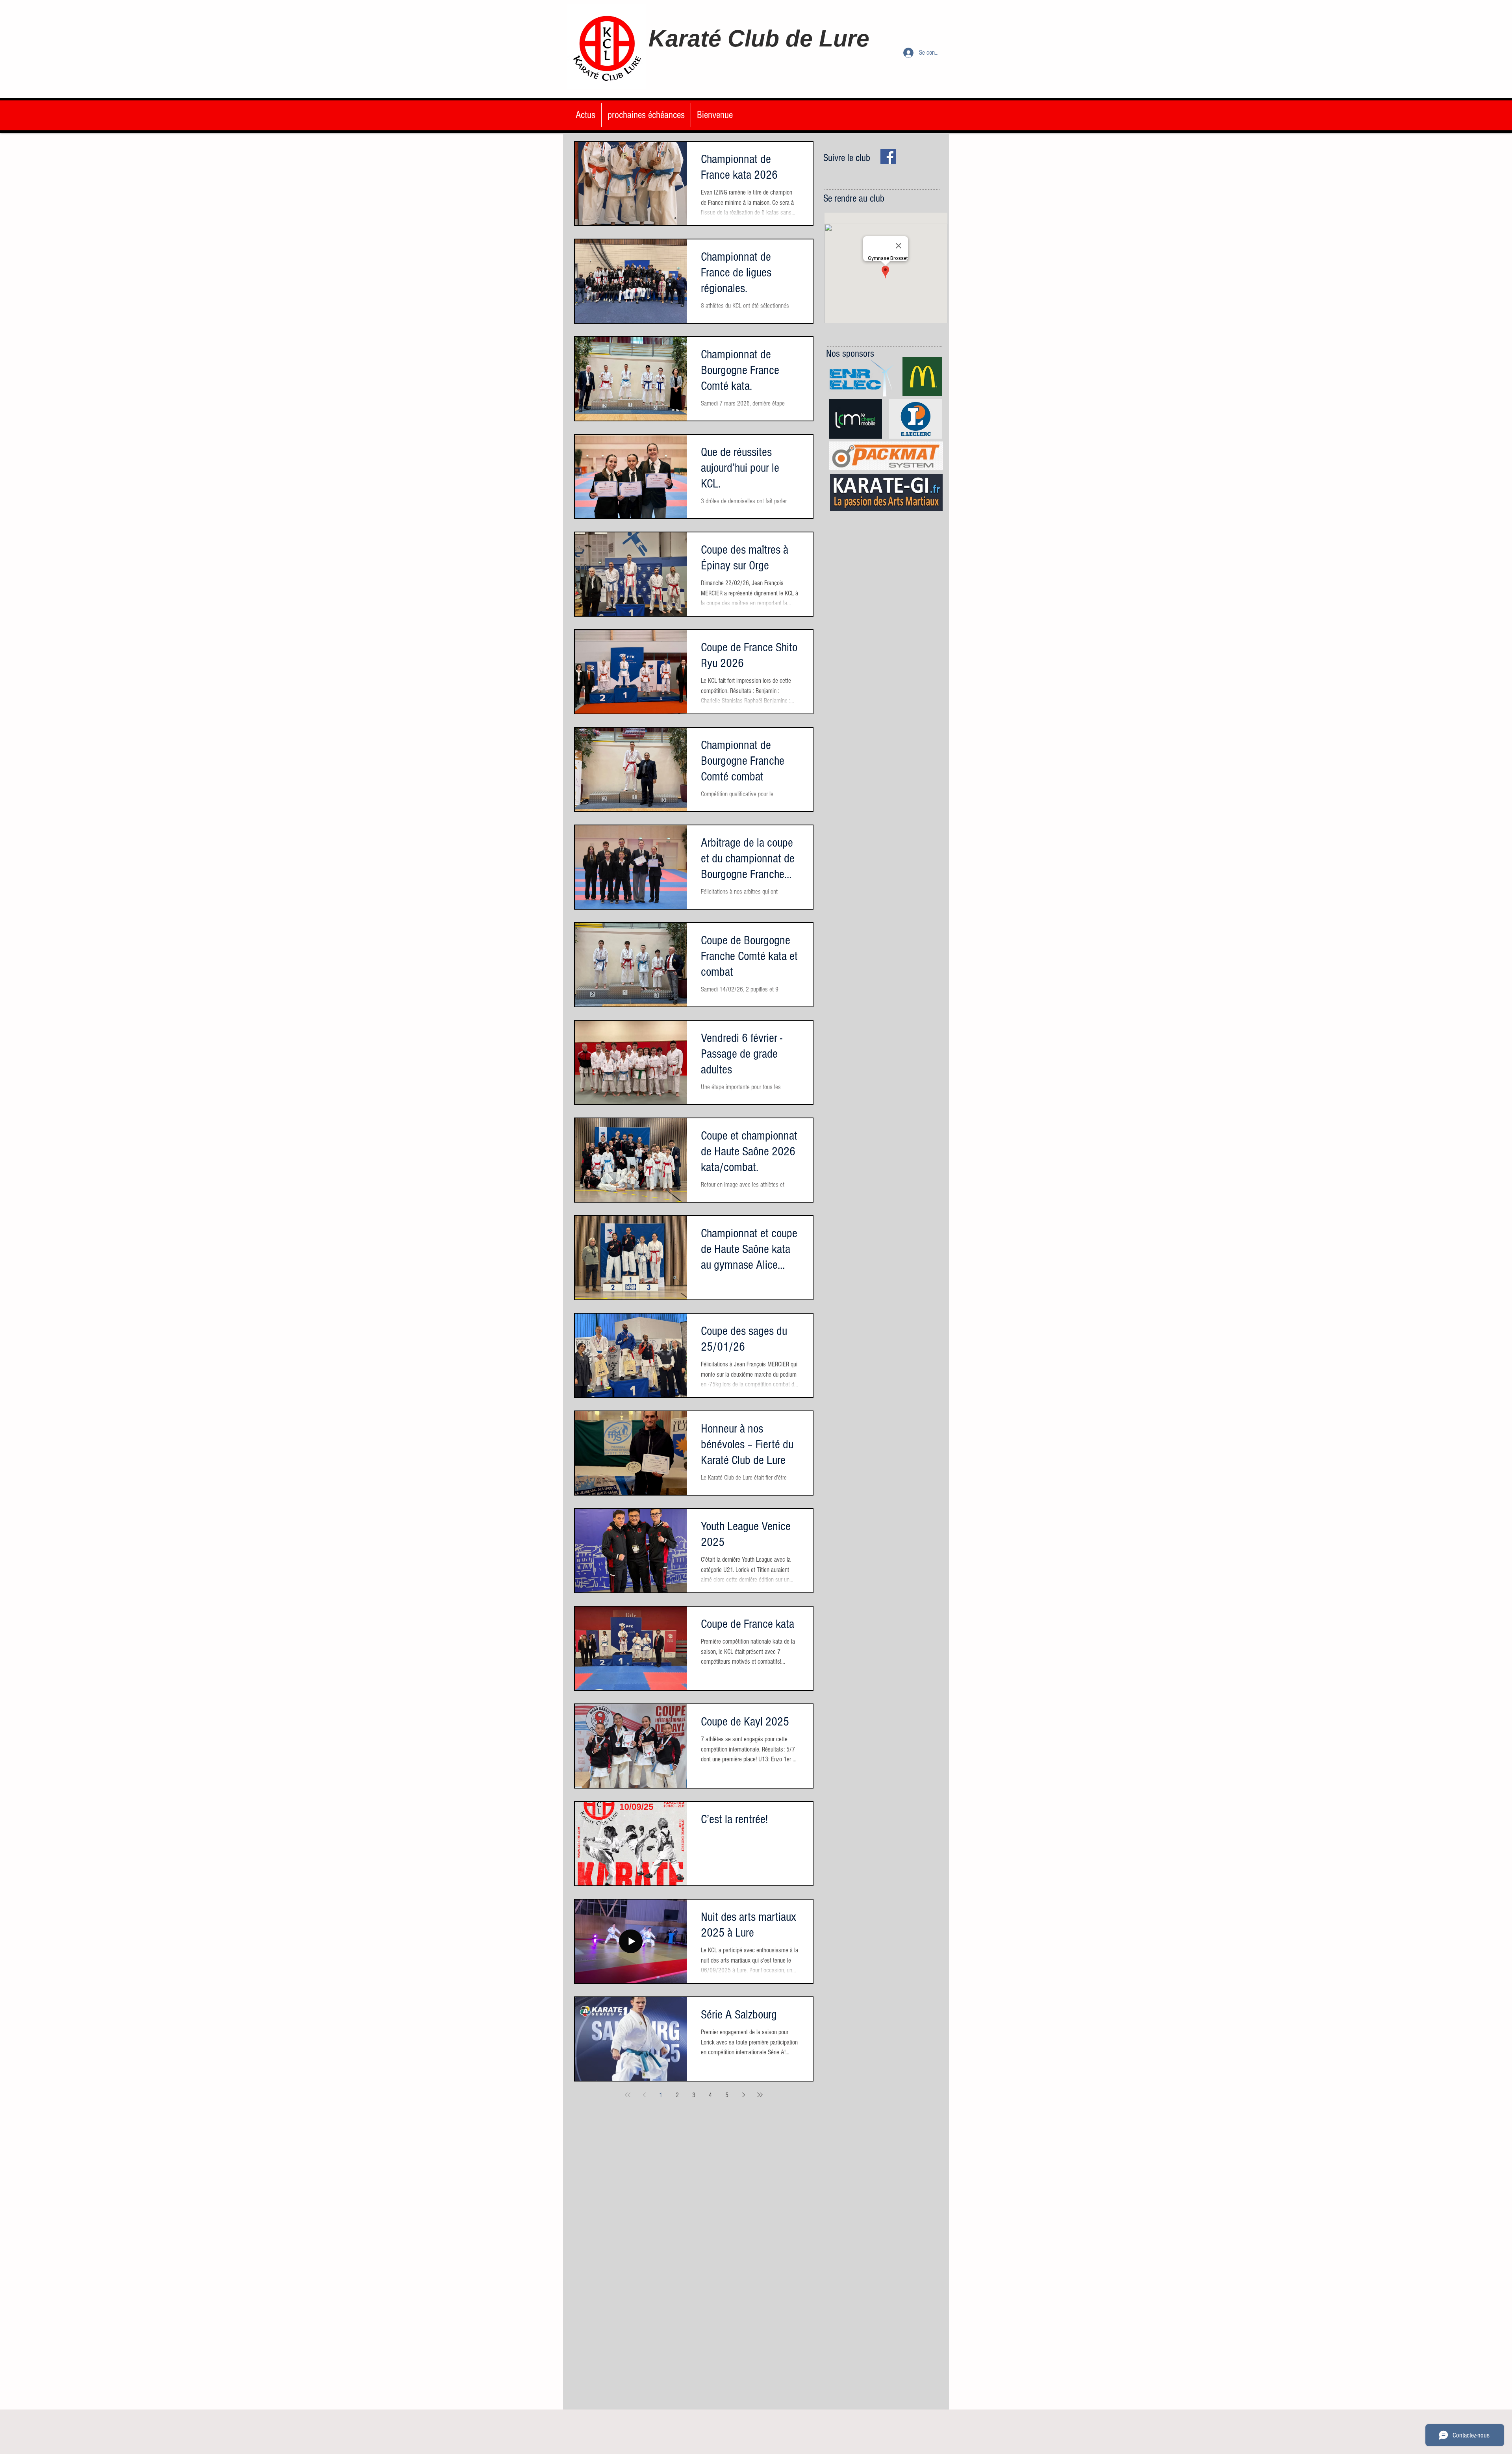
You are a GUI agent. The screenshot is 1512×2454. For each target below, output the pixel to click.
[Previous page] (644, 2095)
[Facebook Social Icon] (888, 157)
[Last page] (760, 2095)
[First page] (628, 2095)
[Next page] (743, 2095)
